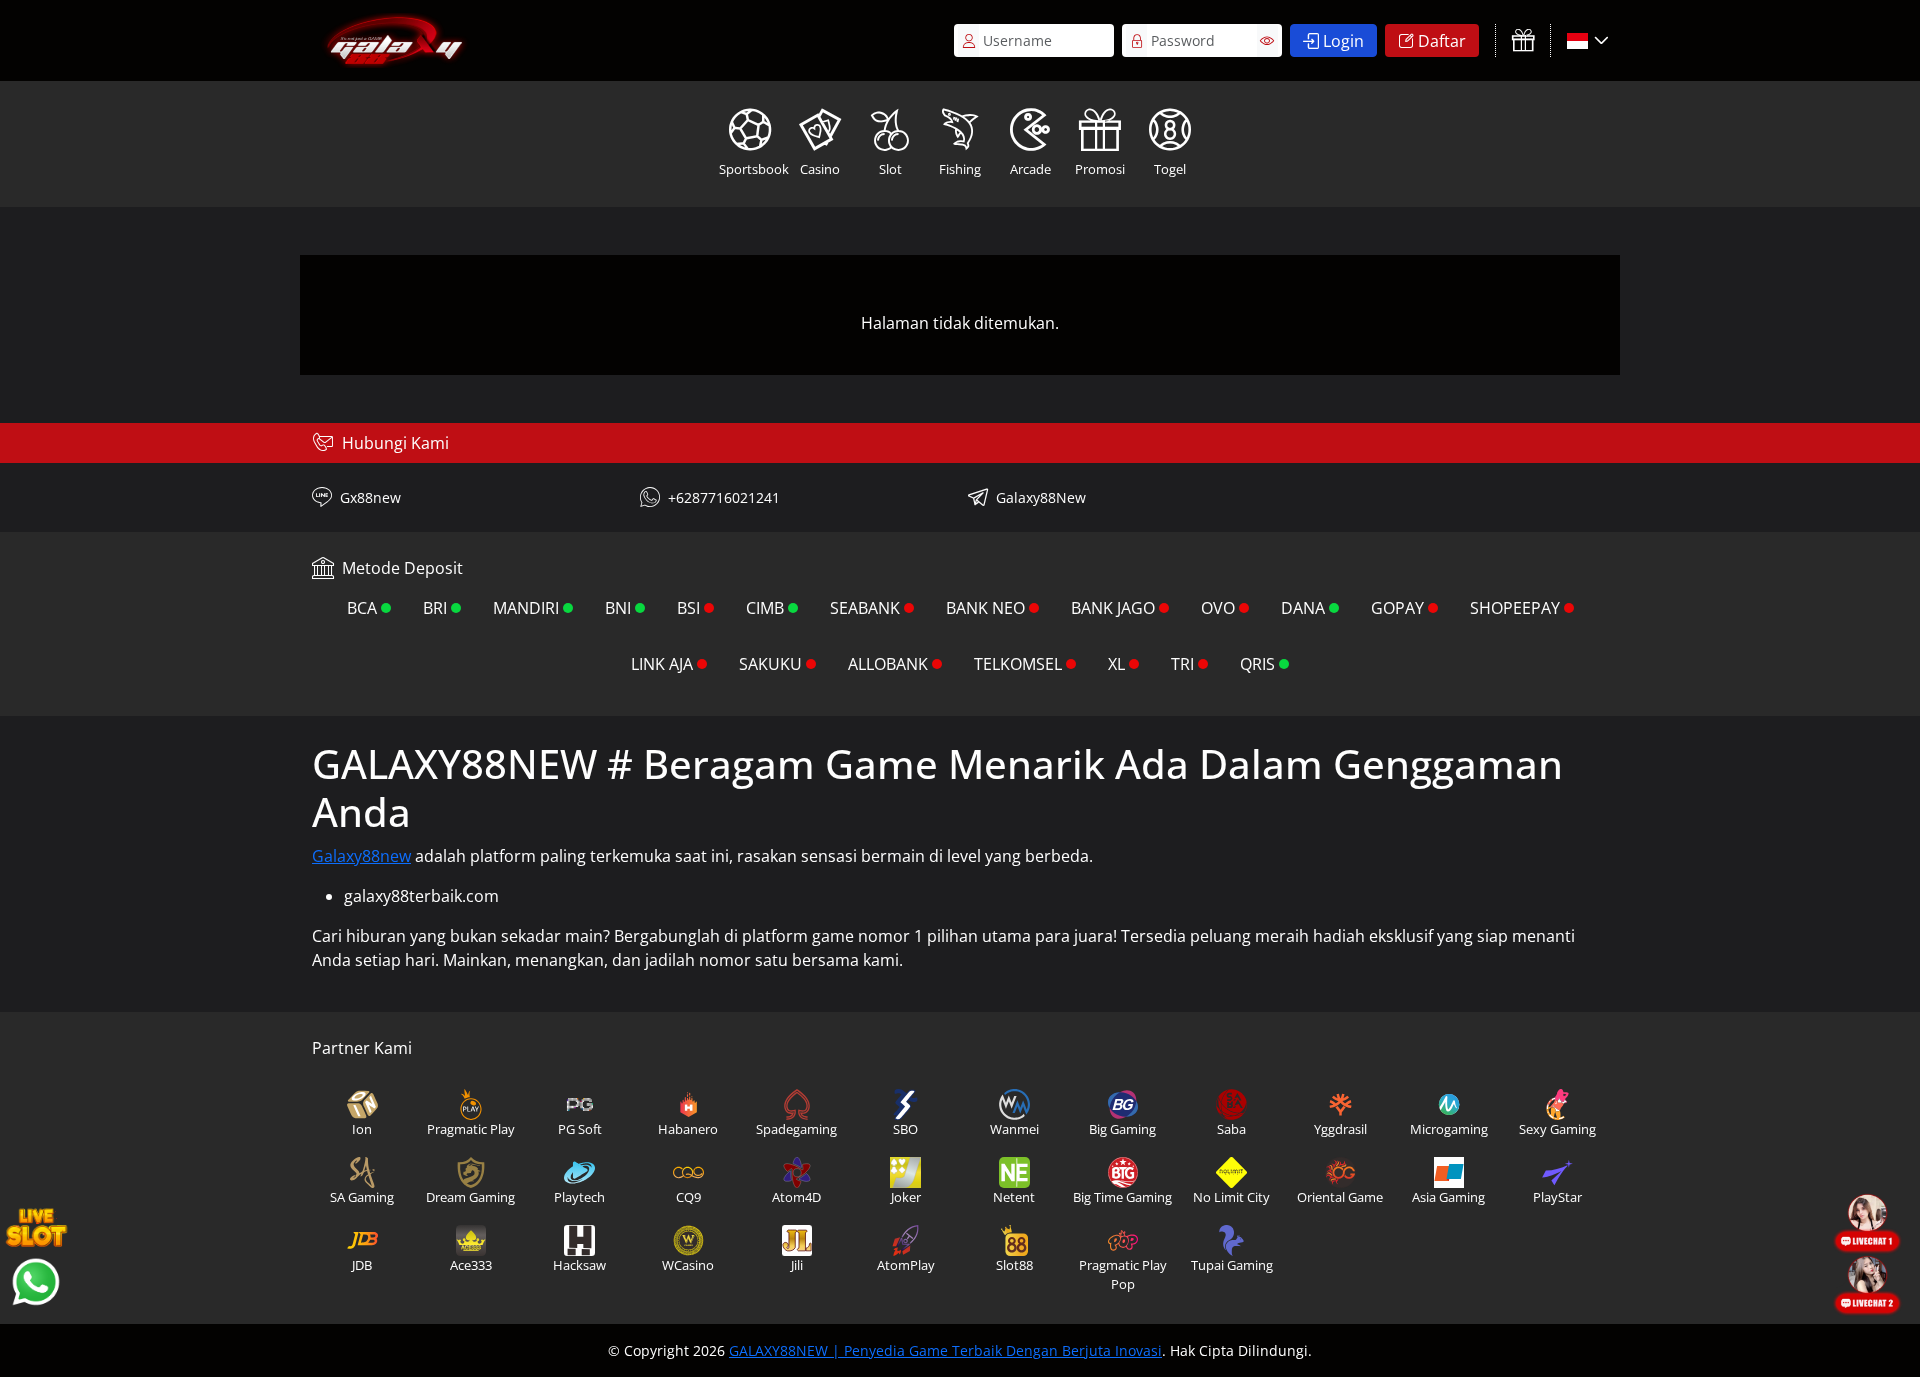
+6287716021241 (724, 497)
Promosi (1100, 169)
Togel (1170, 169)
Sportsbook (752, 169)
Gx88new (370, 497)
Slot (890, 169)
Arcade (1030, 169)
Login (1343, 41)
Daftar (1442, 41)
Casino (820, 169)
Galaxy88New (1041, 497)
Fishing (960, 169)
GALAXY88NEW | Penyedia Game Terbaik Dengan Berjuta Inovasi (945, 1350)
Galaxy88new (361, 856)
